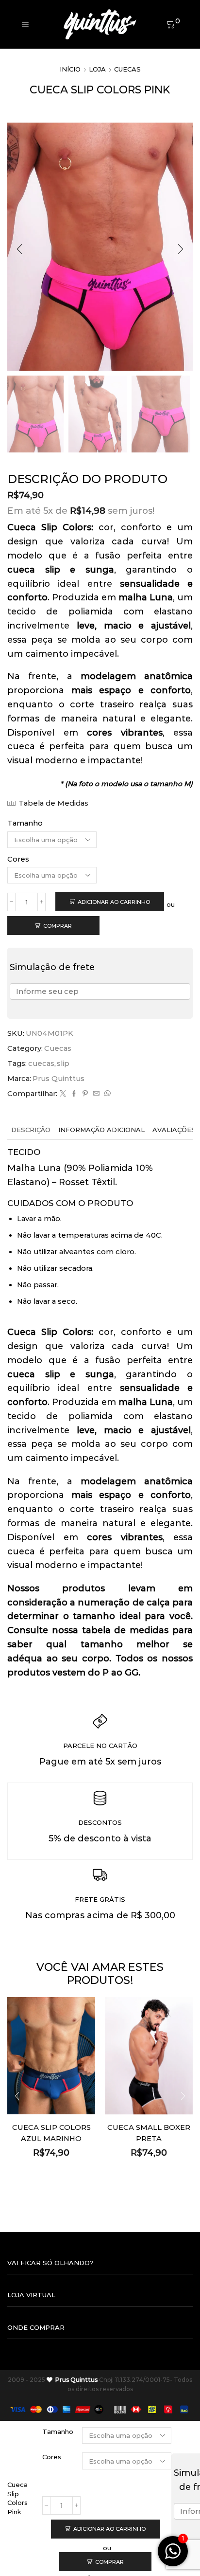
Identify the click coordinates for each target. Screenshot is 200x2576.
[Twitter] (63, 1094)
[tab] (31, 1130)
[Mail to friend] (96, 1094)
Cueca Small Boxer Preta (149, 2133)
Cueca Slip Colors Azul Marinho (51, 2133)
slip (63, 1063)
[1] (173, 2557)
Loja (97, 69)
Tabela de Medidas (53, 803)
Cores (18, 859)
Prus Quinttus (58, 1079)
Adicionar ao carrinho (114, 902)
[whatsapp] (106, 1094)
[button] (19, 249)
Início (70, 69)
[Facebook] (74, 1094)
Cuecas (127, 69)
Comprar (58, 926)
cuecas (41, 1063)
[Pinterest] (85, 1094)
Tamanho (25, 823)
